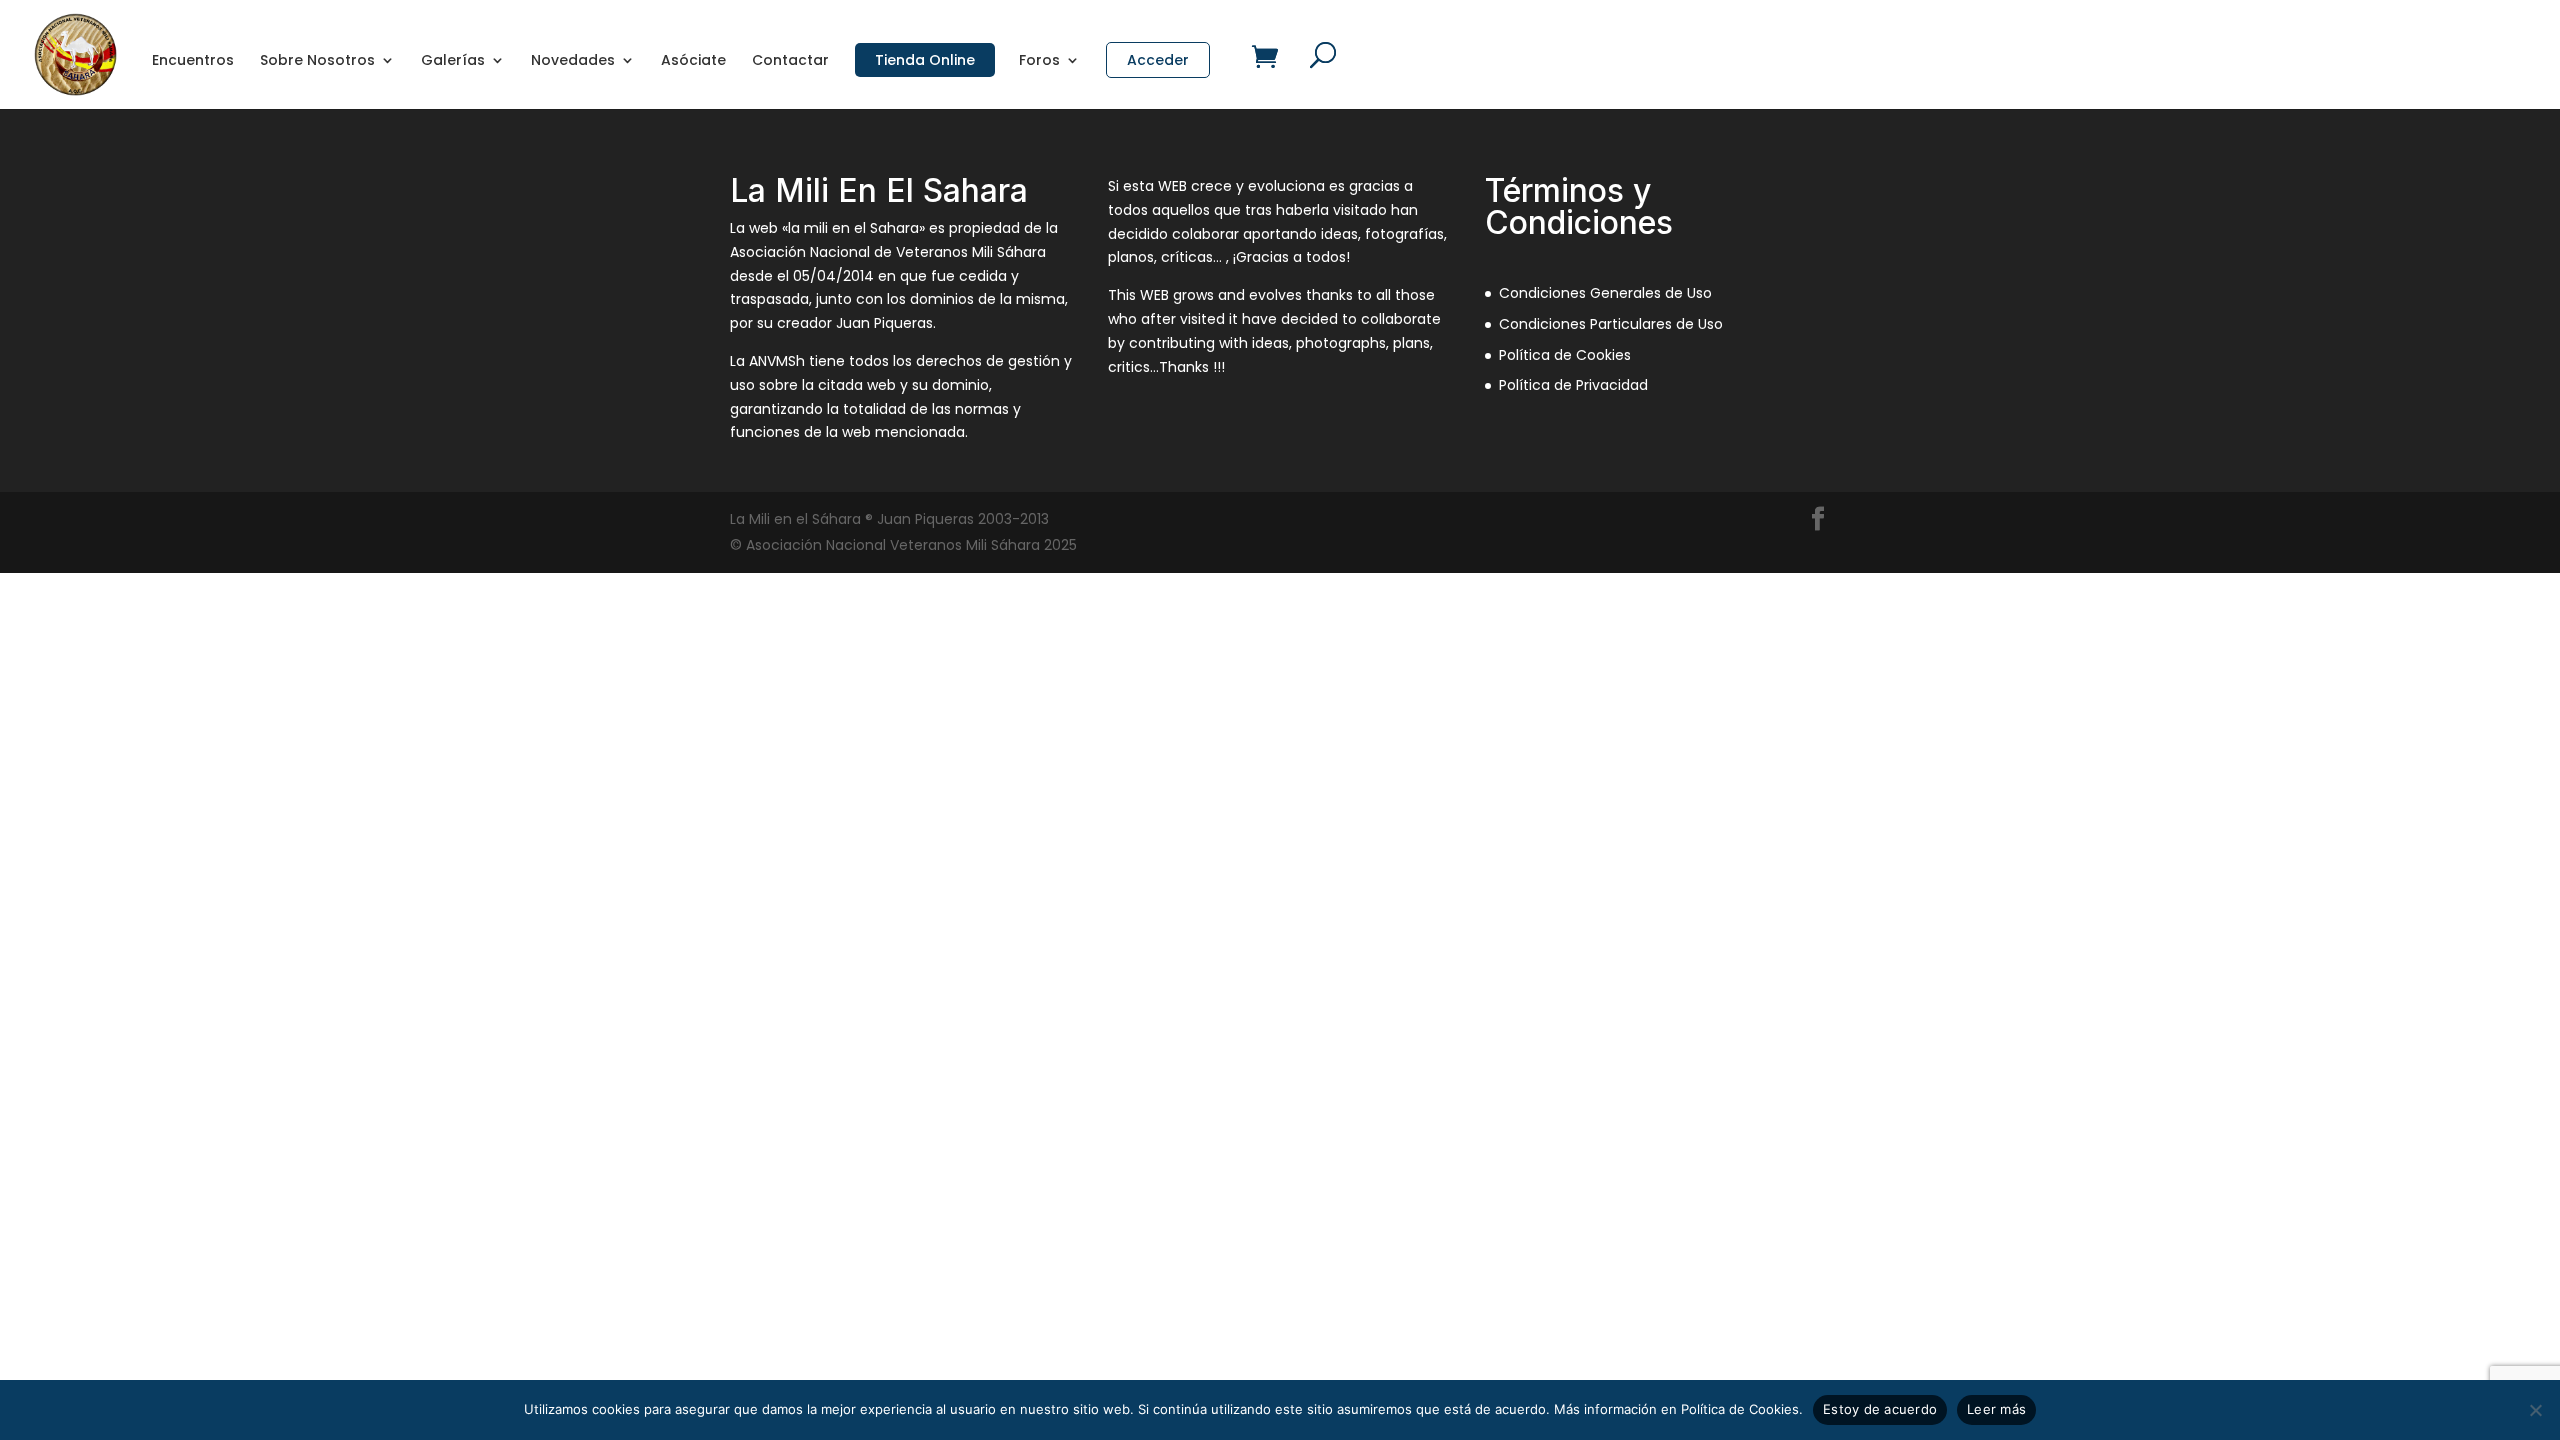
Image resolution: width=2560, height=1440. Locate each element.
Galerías (453, 61)
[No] (2535, 1410)
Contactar (790, 61)
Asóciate (693, 61)
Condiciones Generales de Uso (1605, 293)
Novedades (573, 61)
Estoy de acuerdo (1880, 1409)
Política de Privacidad (1573, 385)
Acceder (1158, 60)
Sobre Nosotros (317, 61)
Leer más (1996, 1409)
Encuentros (193, 61)
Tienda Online (925, 60)
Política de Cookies (1565, 355)
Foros (1039, 61)
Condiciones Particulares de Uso (1611, 324)
